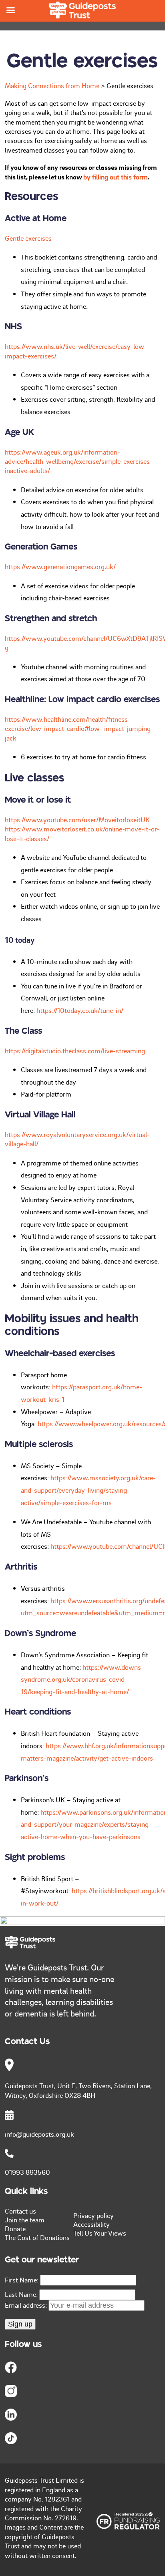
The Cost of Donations (37, 2237)
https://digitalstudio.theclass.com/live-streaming (75, 1051)
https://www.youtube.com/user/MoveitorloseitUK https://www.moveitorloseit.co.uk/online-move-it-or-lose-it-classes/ (82, 829)
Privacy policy (94, 2215)
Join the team (25, 2220)
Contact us (20, 2211)
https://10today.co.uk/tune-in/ (80, 1010)
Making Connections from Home (52, 85)
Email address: (27, 2305)
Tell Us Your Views (100, 2233)
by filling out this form (116, 177)
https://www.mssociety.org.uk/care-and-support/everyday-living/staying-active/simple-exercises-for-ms (88, 1490)
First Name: (22, 2280)
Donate (15, 2228)
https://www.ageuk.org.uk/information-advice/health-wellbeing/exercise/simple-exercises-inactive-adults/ (79, 461)
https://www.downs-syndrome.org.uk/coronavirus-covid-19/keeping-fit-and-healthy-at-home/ (82, 1679)
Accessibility (92, 2224)
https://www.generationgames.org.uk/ (60, 566)
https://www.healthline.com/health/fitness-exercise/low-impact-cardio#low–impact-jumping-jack (79, 728)
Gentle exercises (28, 238)
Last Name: (21, 2294)
